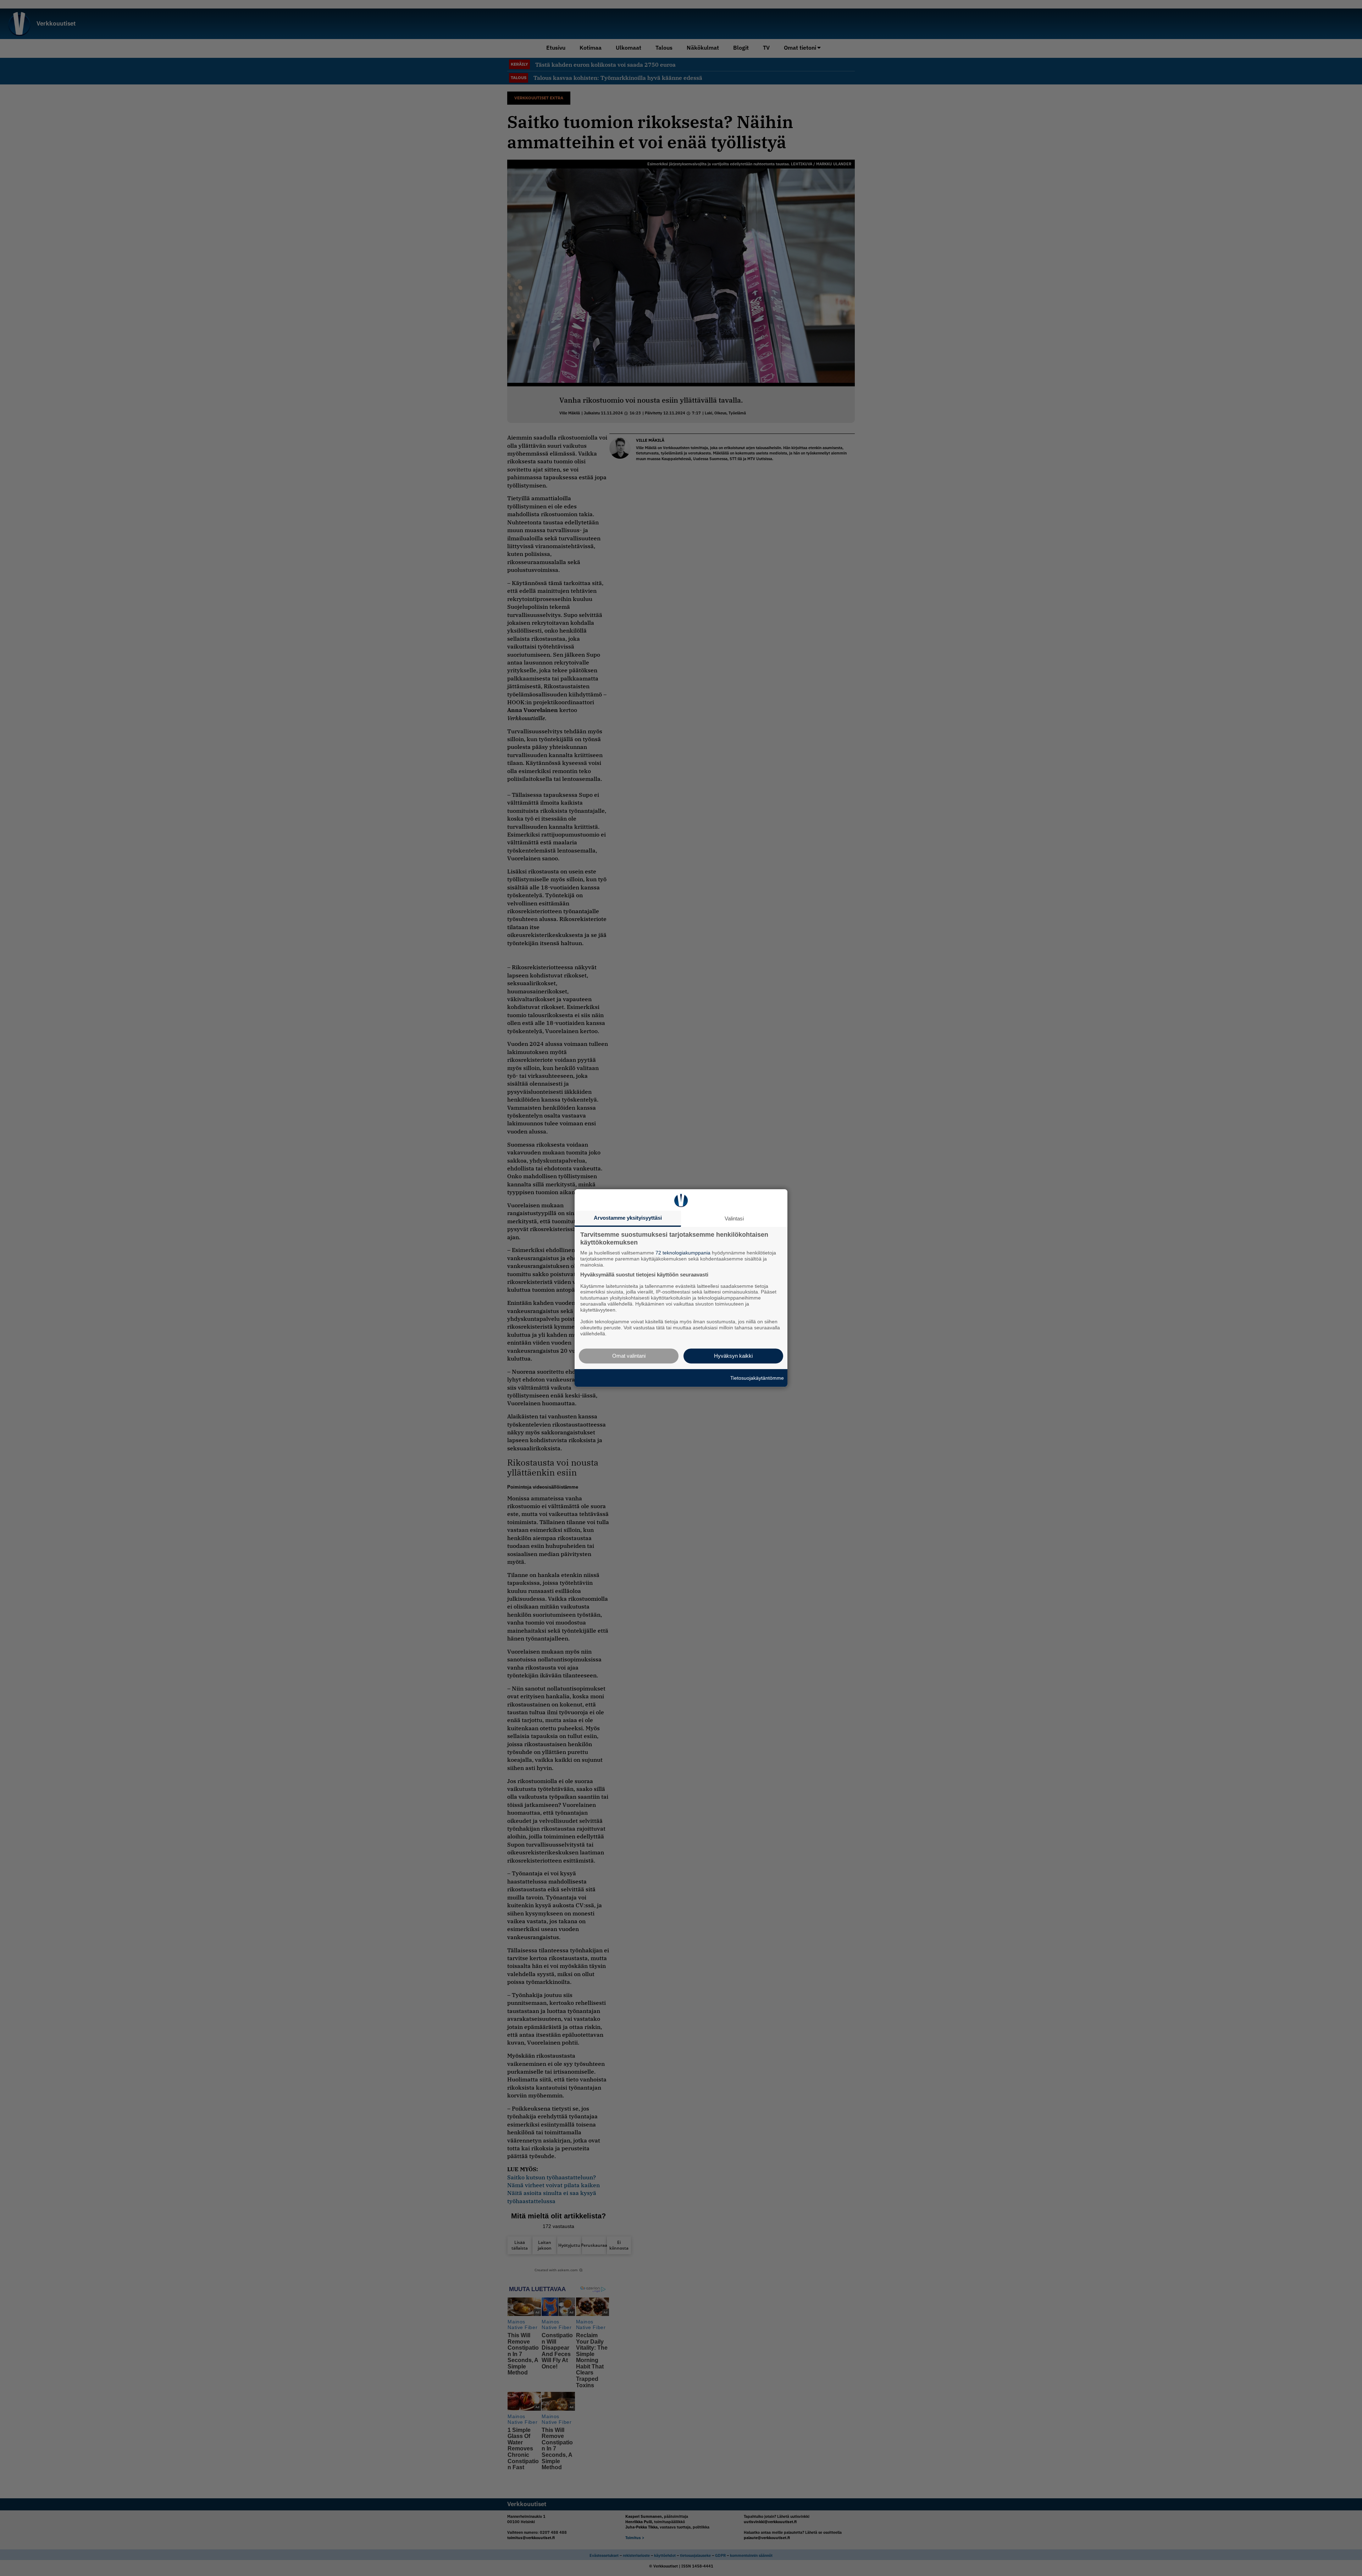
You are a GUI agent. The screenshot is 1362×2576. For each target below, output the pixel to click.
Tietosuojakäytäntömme (757, 1378)
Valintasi (734, 1218)
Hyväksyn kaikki (733, 1356)
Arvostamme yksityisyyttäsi (628, 1218)
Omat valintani (629, 1356)
